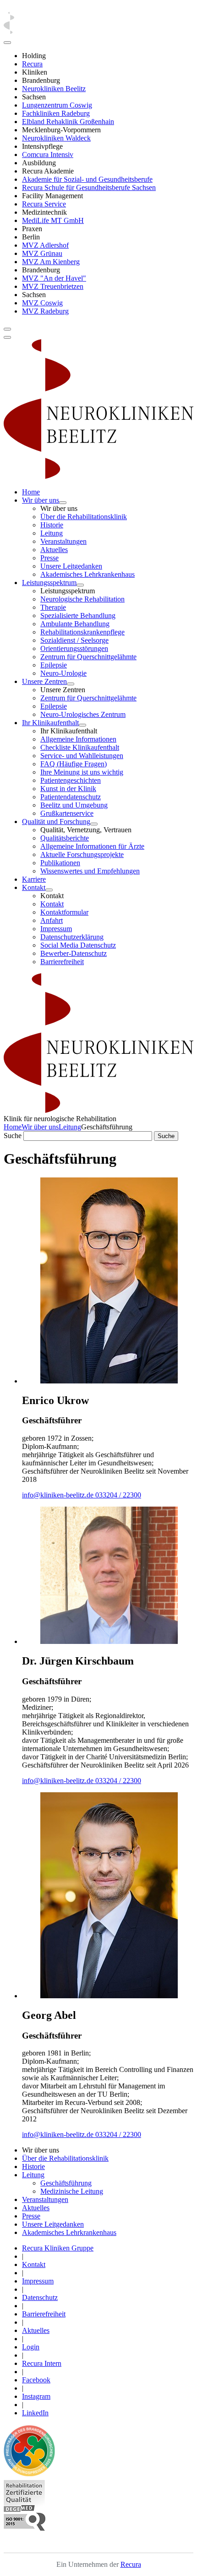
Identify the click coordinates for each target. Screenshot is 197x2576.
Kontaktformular (64, 912)
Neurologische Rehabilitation (82, 599)
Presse (49, 558)
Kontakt (34, 887)
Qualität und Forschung (56, 822)
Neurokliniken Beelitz (54, 89)
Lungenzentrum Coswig (57, 105)
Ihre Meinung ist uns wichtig (82, 772)
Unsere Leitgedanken (71, 566)
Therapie (53, 607)
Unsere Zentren (44, 681)
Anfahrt (52, 920)
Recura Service (44, 204)
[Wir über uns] (63, 503)
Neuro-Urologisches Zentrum (83, 714)
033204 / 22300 (118, 1495)
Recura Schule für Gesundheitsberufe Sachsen (89, 187)
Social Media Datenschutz (78, 945)
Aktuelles (54, 550)
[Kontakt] (49, 890)
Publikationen (60, 863)
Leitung (52, 533)
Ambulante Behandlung (75, 624)
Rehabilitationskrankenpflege (82, 632)
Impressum (56, 929)
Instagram (36, 2396)
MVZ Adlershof (45, 245)
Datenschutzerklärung (72, 937)
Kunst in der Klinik (68, 789)
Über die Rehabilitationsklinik (84, 517)
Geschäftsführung (66, 2183)
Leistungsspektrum (49, 583)
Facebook (36, 2380)
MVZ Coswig (42, 303)
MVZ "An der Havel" (54, 278)
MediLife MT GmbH (53, 220)
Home (31, 492)
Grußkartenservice (67, 813)
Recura (32, 64)
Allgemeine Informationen (78, 739)
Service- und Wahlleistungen (82, 756)
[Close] (7, 43)
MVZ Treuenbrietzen (53, 286)
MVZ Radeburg (45, 311)
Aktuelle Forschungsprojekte (82, 854)
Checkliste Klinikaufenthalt (80, 747)
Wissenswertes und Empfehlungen (90, 871)
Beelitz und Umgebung (74, 805)
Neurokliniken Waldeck (56, 138)
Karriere (34, 879)
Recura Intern (42, 2363)
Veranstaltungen (63, 541)
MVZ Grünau (42, 253)
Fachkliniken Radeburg (56, 113)
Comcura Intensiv (48, 155)
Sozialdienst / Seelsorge (74, 640)
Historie (52, 525)
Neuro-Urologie (63, 673)
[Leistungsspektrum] (80, 585)
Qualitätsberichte (65, 838)
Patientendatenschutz (71, 797)
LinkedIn (35, 2413)
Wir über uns (41, 500)
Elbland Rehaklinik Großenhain (68, 122)
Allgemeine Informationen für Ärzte (92, 846)
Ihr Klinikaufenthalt (50, 723)
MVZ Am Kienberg (51, 262)
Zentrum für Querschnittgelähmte (88, 657)
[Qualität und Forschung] (94, 824)
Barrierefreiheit (62, 962)
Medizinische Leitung (72, 2191)
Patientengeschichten (71, 780)
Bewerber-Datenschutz (74, 953)
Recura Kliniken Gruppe (58, 2248)
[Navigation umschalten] (7, 329)
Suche (13, 1136)
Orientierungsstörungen (74, 648)
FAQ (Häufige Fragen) (74, 764)
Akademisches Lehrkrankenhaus (88, 574)
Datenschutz (40, 2297)
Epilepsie (54, 665)
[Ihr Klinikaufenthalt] (82, 725)
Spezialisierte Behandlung (78, 616)
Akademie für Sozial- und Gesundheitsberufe (87, 179)
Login (31, 2347)
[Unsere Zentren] (71, 684)
